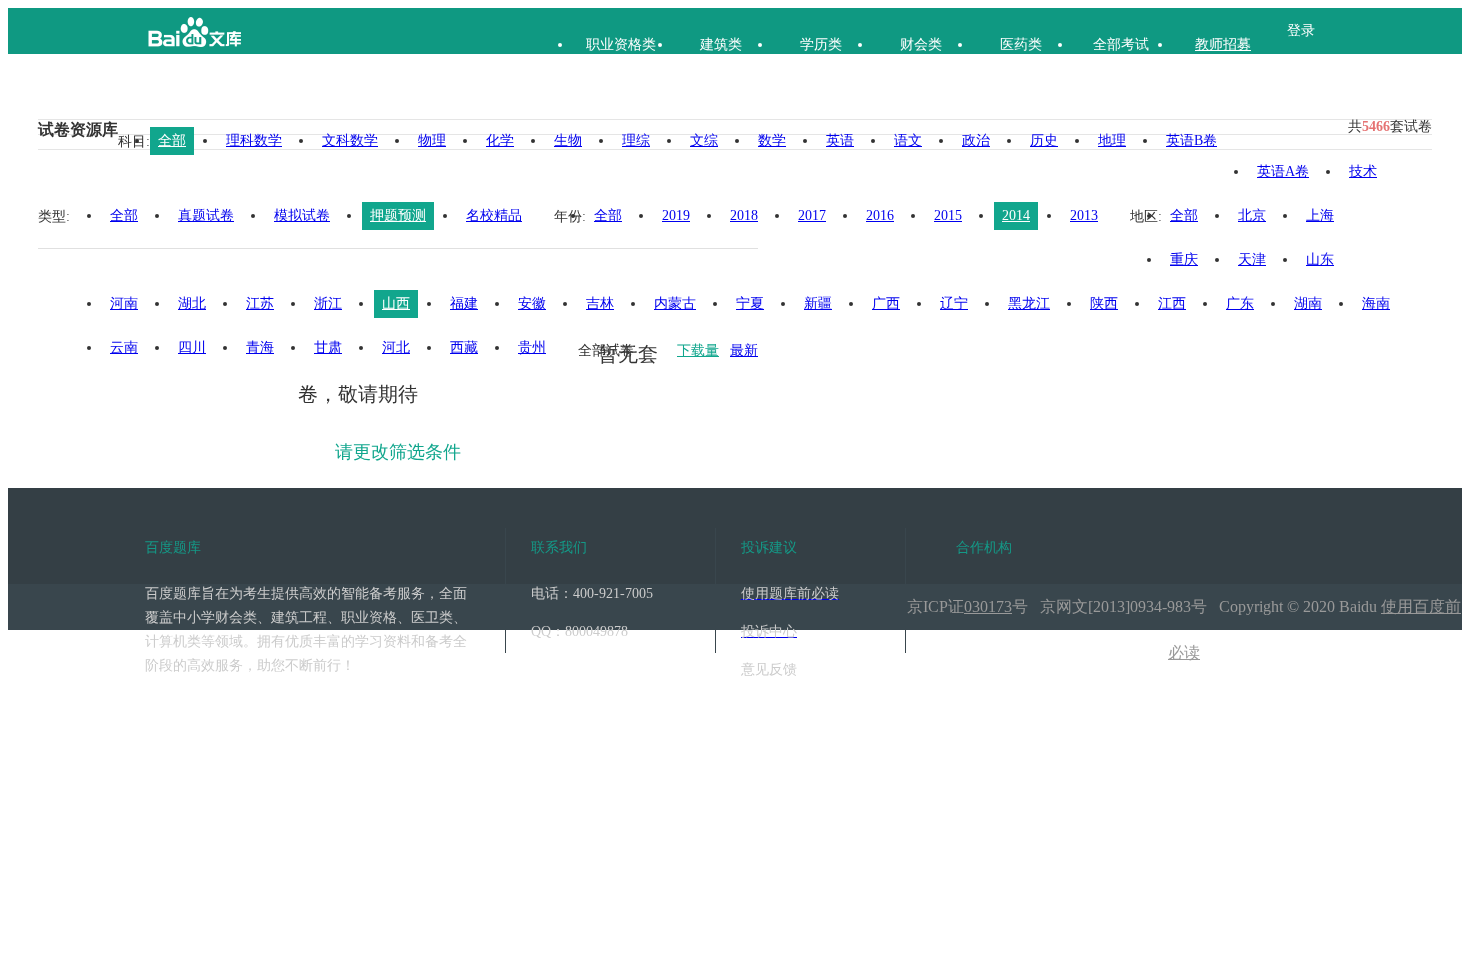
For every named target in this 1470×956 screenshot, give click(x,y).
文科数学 (350, 140)
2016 (880, 215)
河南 (124, 303)
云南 (124, 347)
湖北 (192, 303)
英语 (840, 140)
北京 (1252, 215)
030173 (988, 606)
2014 (1016, 215)
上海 (1320, 215)
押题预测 (398, 215)
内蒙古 (675, 303)
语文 (908, 140)
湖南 (1308, 303)
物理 (432, 140)
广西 (886, 303)
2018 (744, 215)
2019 (676, 215)
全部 (172, 140)
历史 (1044, 140)
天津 (1252, 259)
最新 (744, 350)
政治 (976, 140)
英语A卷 (1283, 171)
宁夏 (750, 303)
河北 (396, 347)
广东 (1240, 303)
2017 (812, 215)
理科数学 (254, 140)
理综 (636, 140)
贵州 (532, 347)
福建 (464, 303)
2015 (948, 215)
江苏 (260, 303)
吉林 (600, 303)
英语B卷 (1191, 140)
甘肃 (328, 347)
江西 (1172, 303)
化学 (500, 140)
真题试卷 (206, 215)
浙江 (328, 303)
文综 (704, 140)
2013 (1084, 215)
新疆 (818, 303)
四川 (192, 347)
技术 (1363, 171)
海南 (1376, 303)
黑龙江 (1029, 303)
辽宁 (954, 303)
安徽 (532, 303)
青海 (260, 347)
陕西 (1104, 303)
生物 (568, 140)
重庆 (1184, 259)
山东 (1320, 259)
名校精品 (494, 215)
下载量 (698, 350)
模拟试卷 (302, 215)
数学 (772, 140)
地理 (1112, 140)
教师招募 (1223, 44)
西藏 (464, 347)
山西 (396, 303)
